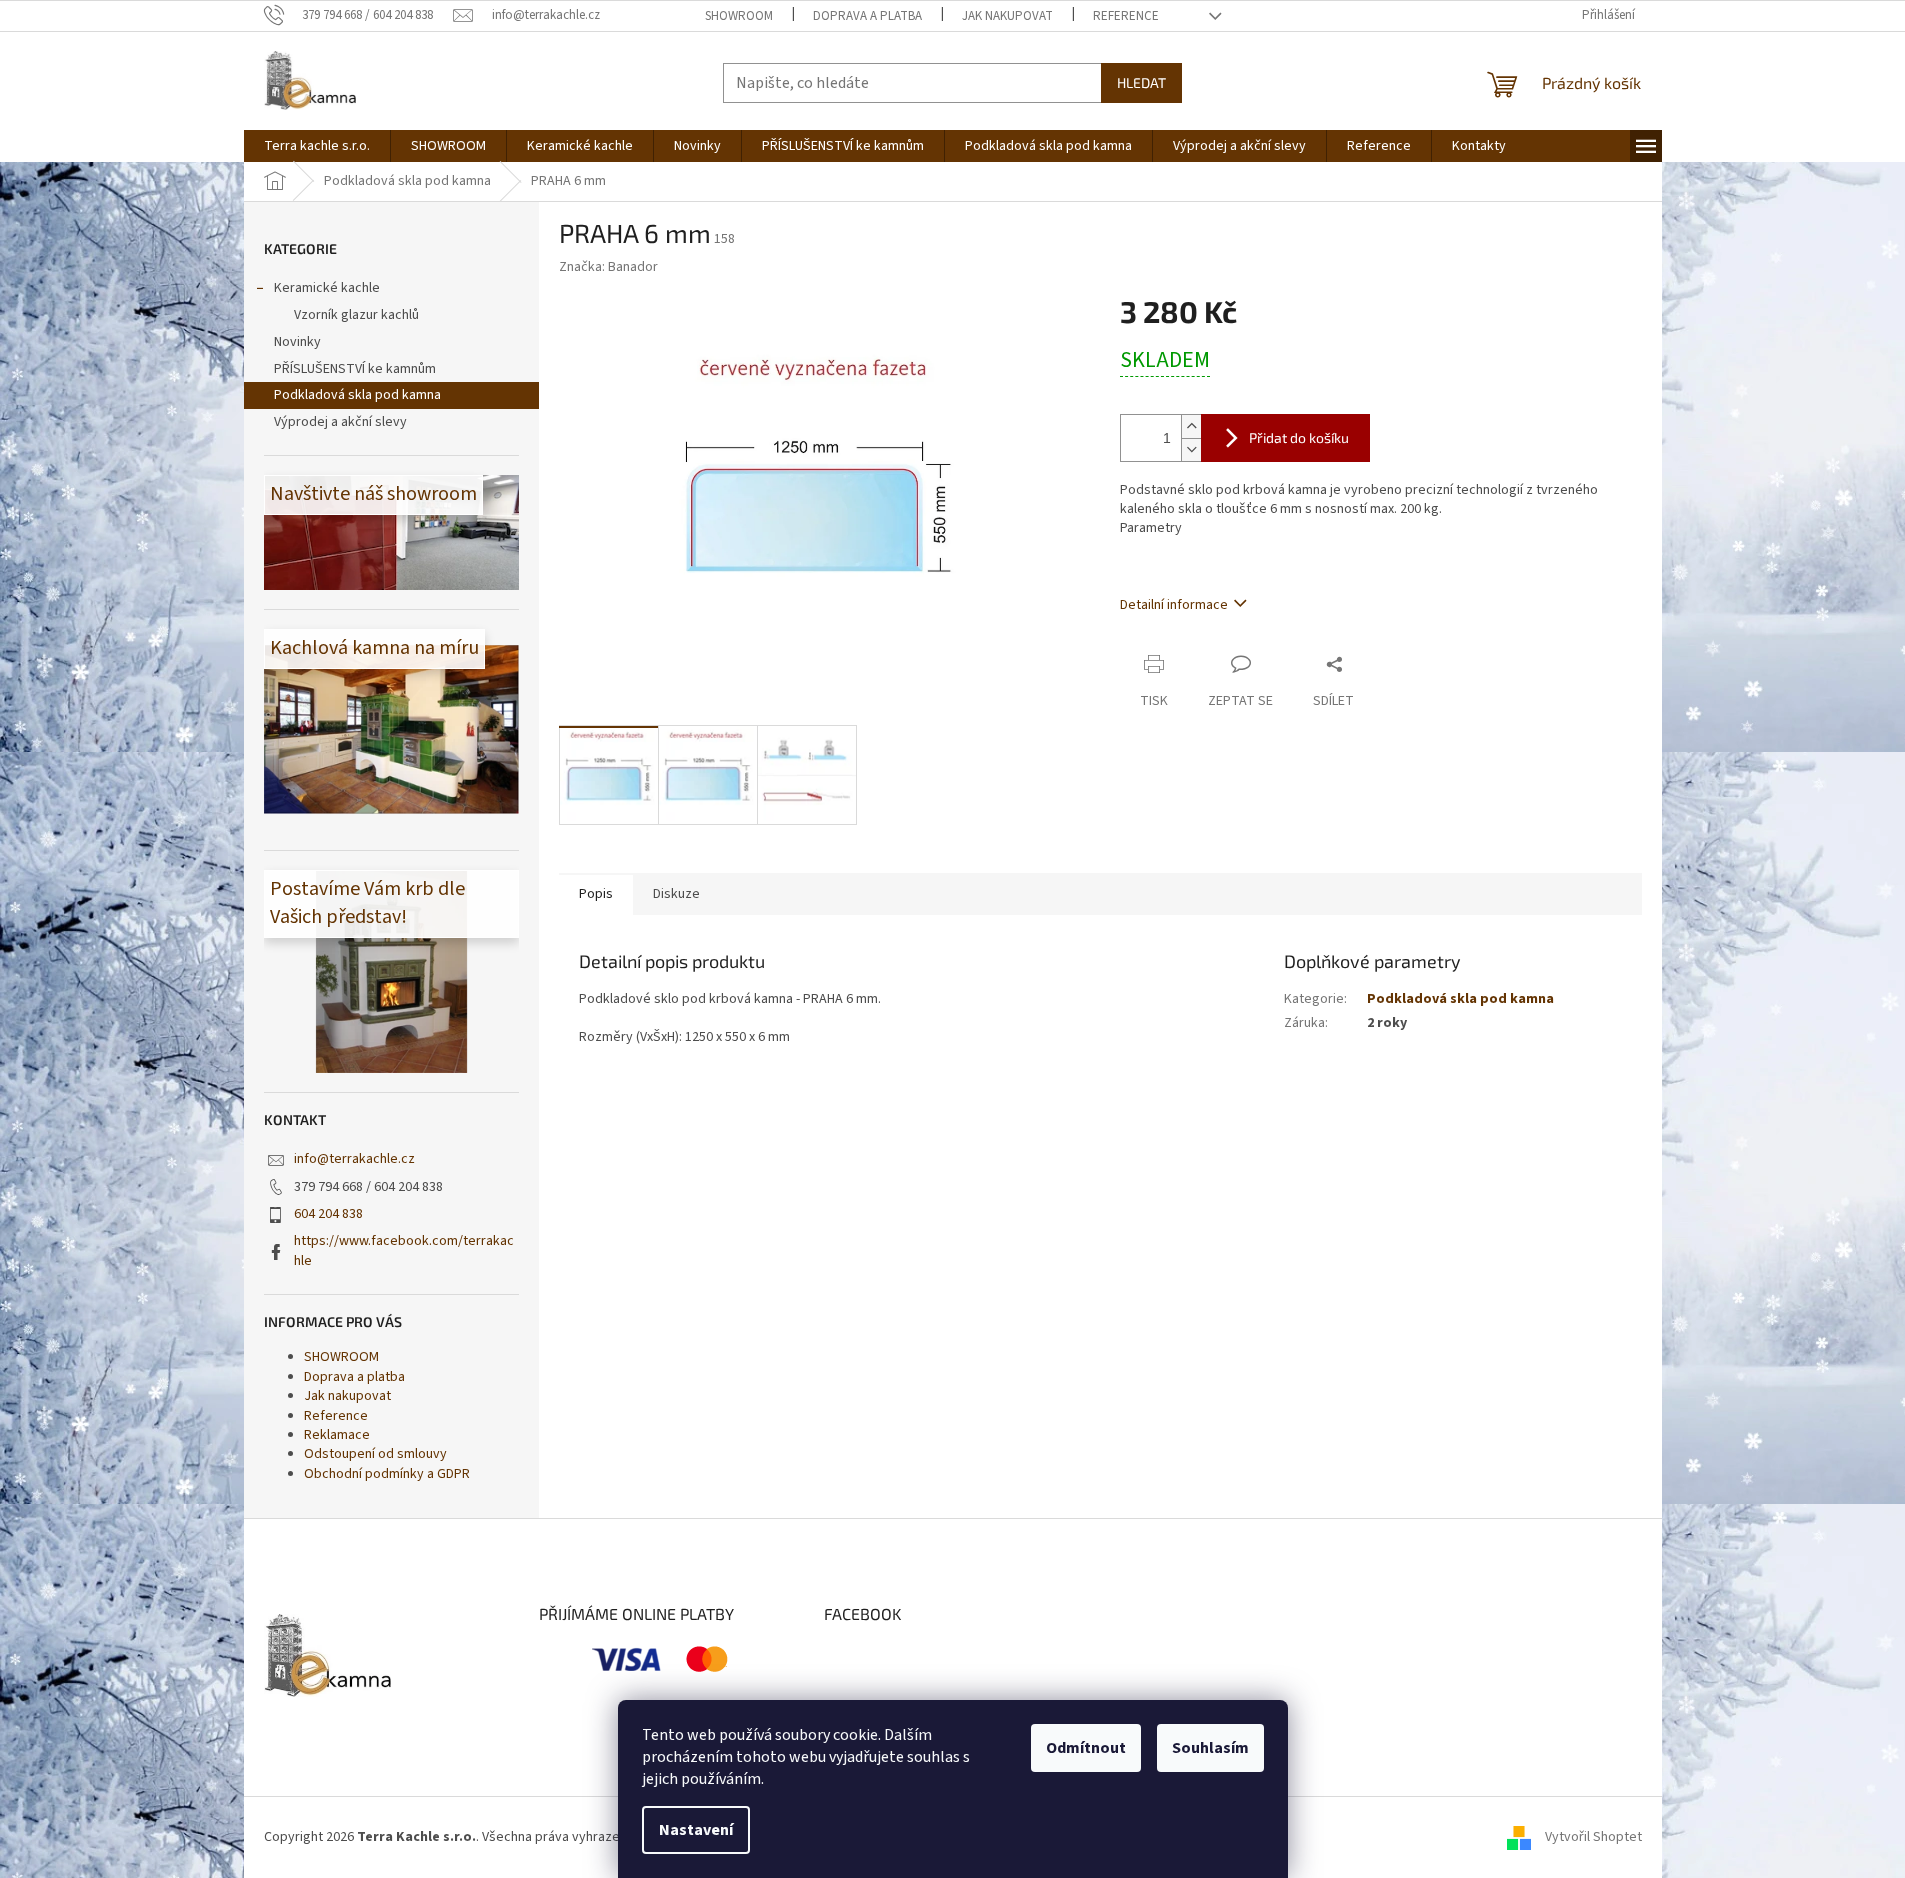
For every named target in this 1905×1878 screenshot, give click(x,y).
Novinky (297, 342)
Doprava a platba (867, 16)
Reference (1126, 16)
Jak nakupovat (1007, 16)
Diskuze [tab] (676, 894)
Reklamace (337, 1435)
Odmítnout (1086, 1748)
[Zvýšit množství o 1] (1191, 426)
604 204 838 (328, 1214)
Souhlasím (1210, 1748)
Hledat (1141, 82)
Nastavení (696, 1830)
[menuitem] (317, 146)
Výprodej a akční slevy (340, 422)
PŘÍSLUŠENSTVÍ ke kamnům (355, 369)
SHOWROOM (739, 16)
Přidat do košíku (1299, 437)
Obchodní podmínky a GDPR (387, 1474)
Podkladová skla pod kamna (357, 395)
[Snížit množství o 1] (1191, 449)
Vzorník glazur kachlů (356, 315)
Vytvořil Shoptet (1593, 1837)
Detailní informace (1174, 605)
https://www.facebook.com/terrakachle (404, 1250)
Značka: (608, 267)
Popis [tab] (596, 894)
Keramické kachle (327, 288)
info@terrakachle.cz (354, 1159)
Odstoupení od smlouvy (375, 1454)
